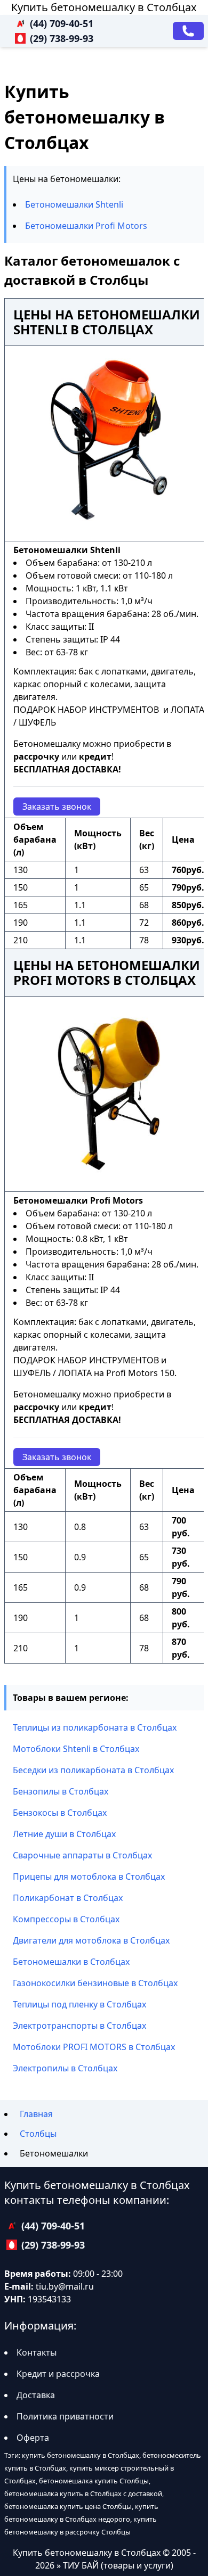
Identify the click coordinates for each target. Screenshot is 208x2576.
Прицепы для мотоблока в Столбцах (89, 1877)
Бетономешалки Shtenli (74, 204)
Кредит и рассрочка (58, 2374)
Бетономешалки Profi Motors (86, 226)
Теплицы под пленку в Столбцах (79, 2004)
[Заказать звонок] (188, 31)
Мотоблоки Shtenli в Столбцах (76, 1749)
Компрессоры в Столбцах (66, 1919)
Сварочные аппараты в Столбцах (82, 1855)
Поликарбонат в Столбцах (68, 1898)
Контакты (37, 2352)
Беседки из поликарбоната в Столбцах (93, 1770)
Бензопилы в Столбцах (61, 1791)
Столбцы (38, 2134)
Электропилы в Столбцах (65, 2068)
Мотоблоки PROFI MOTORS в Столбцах (94, 2047)
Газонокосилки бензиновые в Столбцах (95, 1983)
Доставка (36, 2395)
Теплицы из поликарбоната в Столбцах (95, 1727)
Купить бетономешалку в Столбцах (104, 7)
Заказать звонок (57, 806)
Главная (36, 2114)
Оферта (33, 2438)
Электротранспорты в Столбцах (79, 2026)
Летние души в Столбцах (64, 1834)
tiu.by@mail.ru (65, 2286)
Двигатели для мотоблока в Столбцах (91, 1940)
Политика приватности (65, 2416)
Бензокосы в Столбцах (60, 1813)
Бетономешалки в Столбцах (71, 1962)
